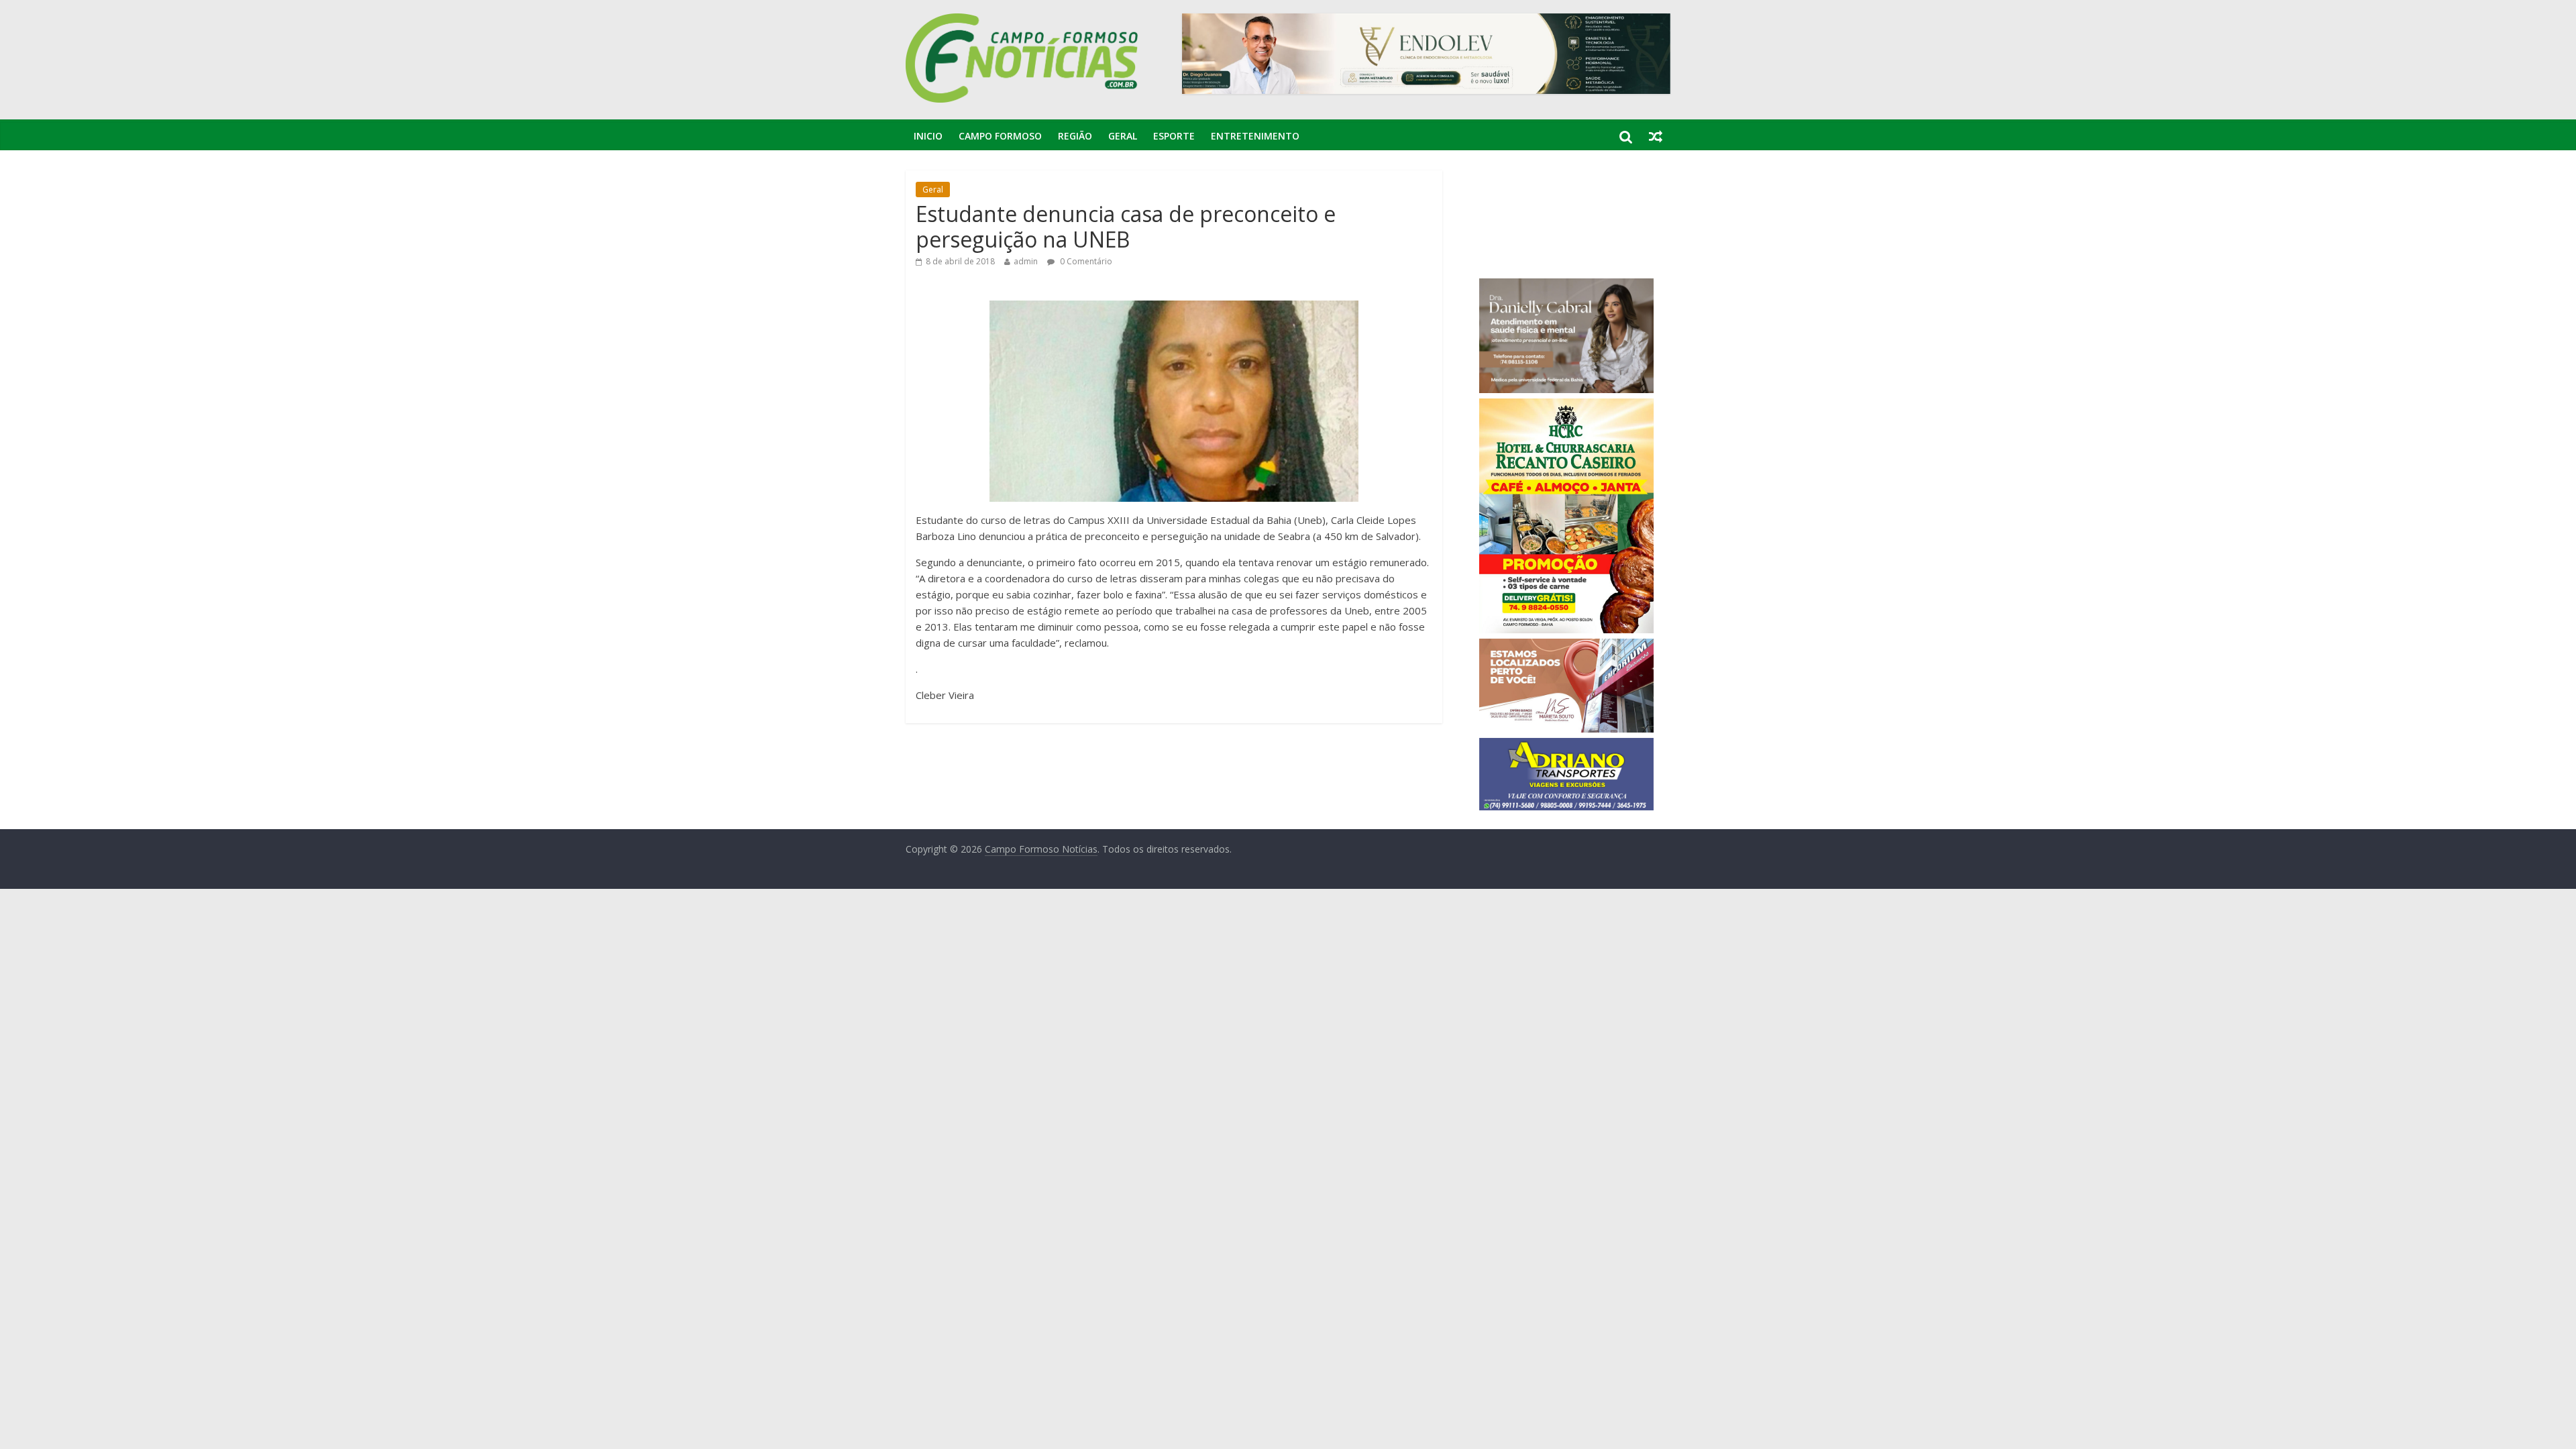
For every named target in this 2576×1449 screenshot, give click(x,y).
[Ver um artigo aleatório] (1656, 136)
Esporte (1174, 136)
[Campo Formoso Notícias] (1023, 21)
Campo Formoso (1000, 136)
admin (1026, 261)
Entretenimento (1255, 136)
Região (1075, 136)
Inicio (928, 136)
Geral (1123, 136)
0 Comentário (1085, 261)
